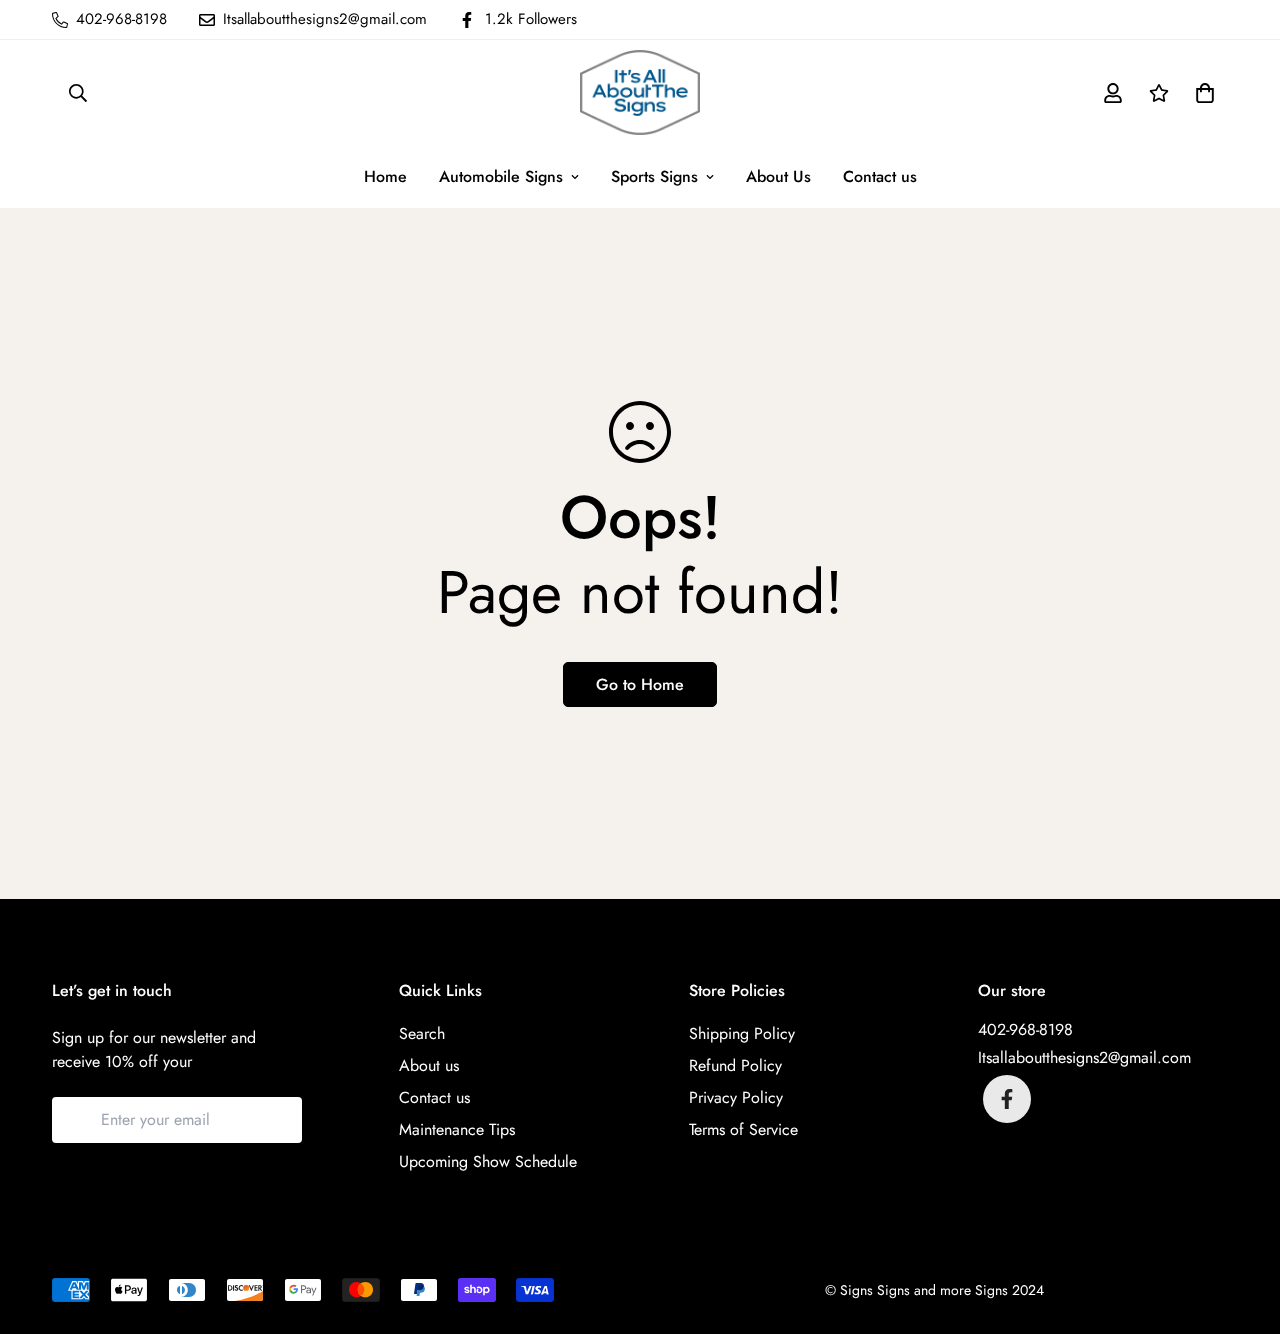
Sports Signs (654, 176)
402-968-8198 (1025, 1029)
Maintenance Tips (457, 1129)
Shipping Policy (742, 1033)
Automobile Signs (501, 176)
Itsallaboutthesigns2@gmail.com (1084, 1057)
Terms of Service (743, 1129)
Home (385, 176)
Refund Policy (735, 1065)
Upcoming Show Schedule (488, 1161)
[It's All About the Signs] (639, 92)
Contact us (880, 176)
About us (429, 1065)
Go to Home (640, 684)
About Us (778, 176)
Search (422, 1033)
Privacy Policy (736, 1097)
